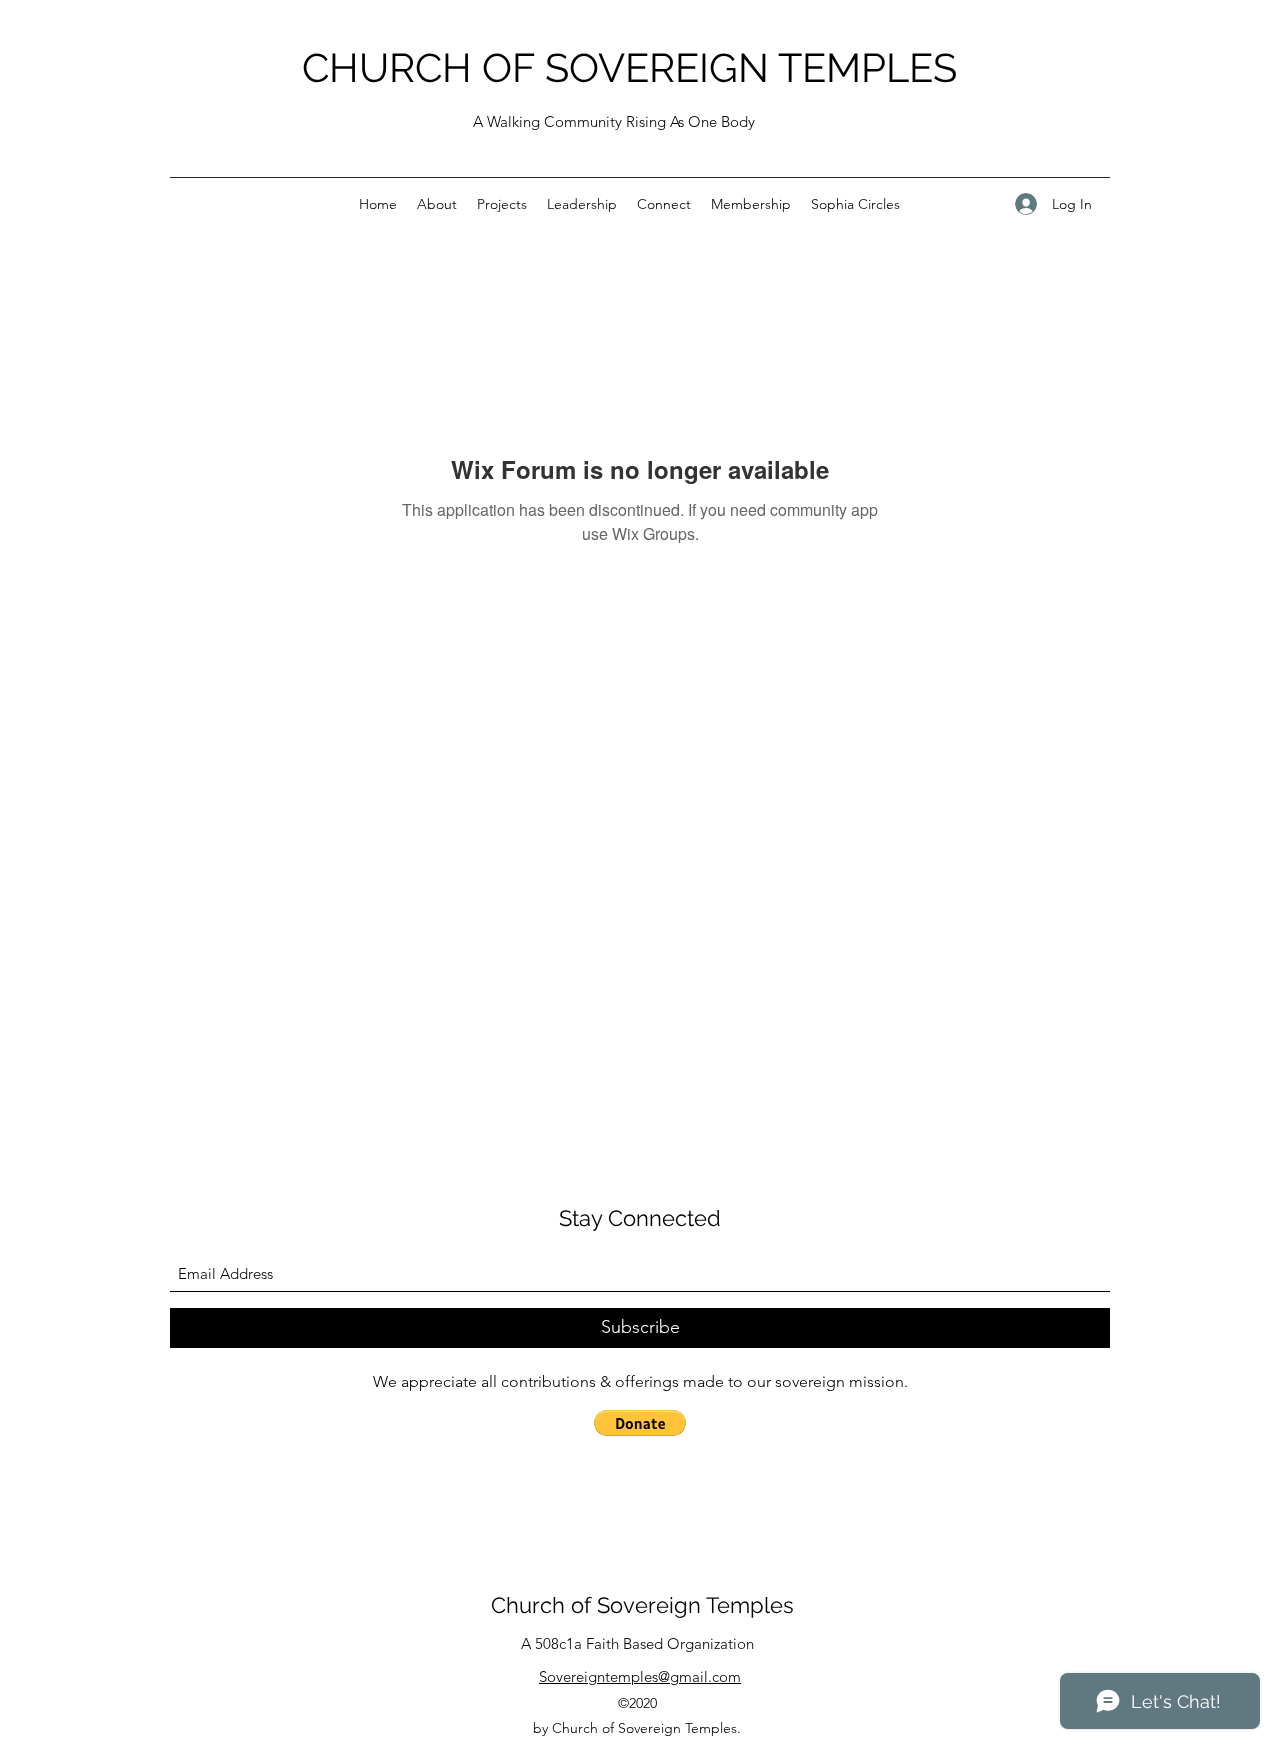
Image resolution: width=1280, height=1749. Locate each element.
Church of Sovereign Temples (642, 1605)
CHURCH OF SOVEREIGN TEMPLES (629, 67)
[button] (640, 1423)
